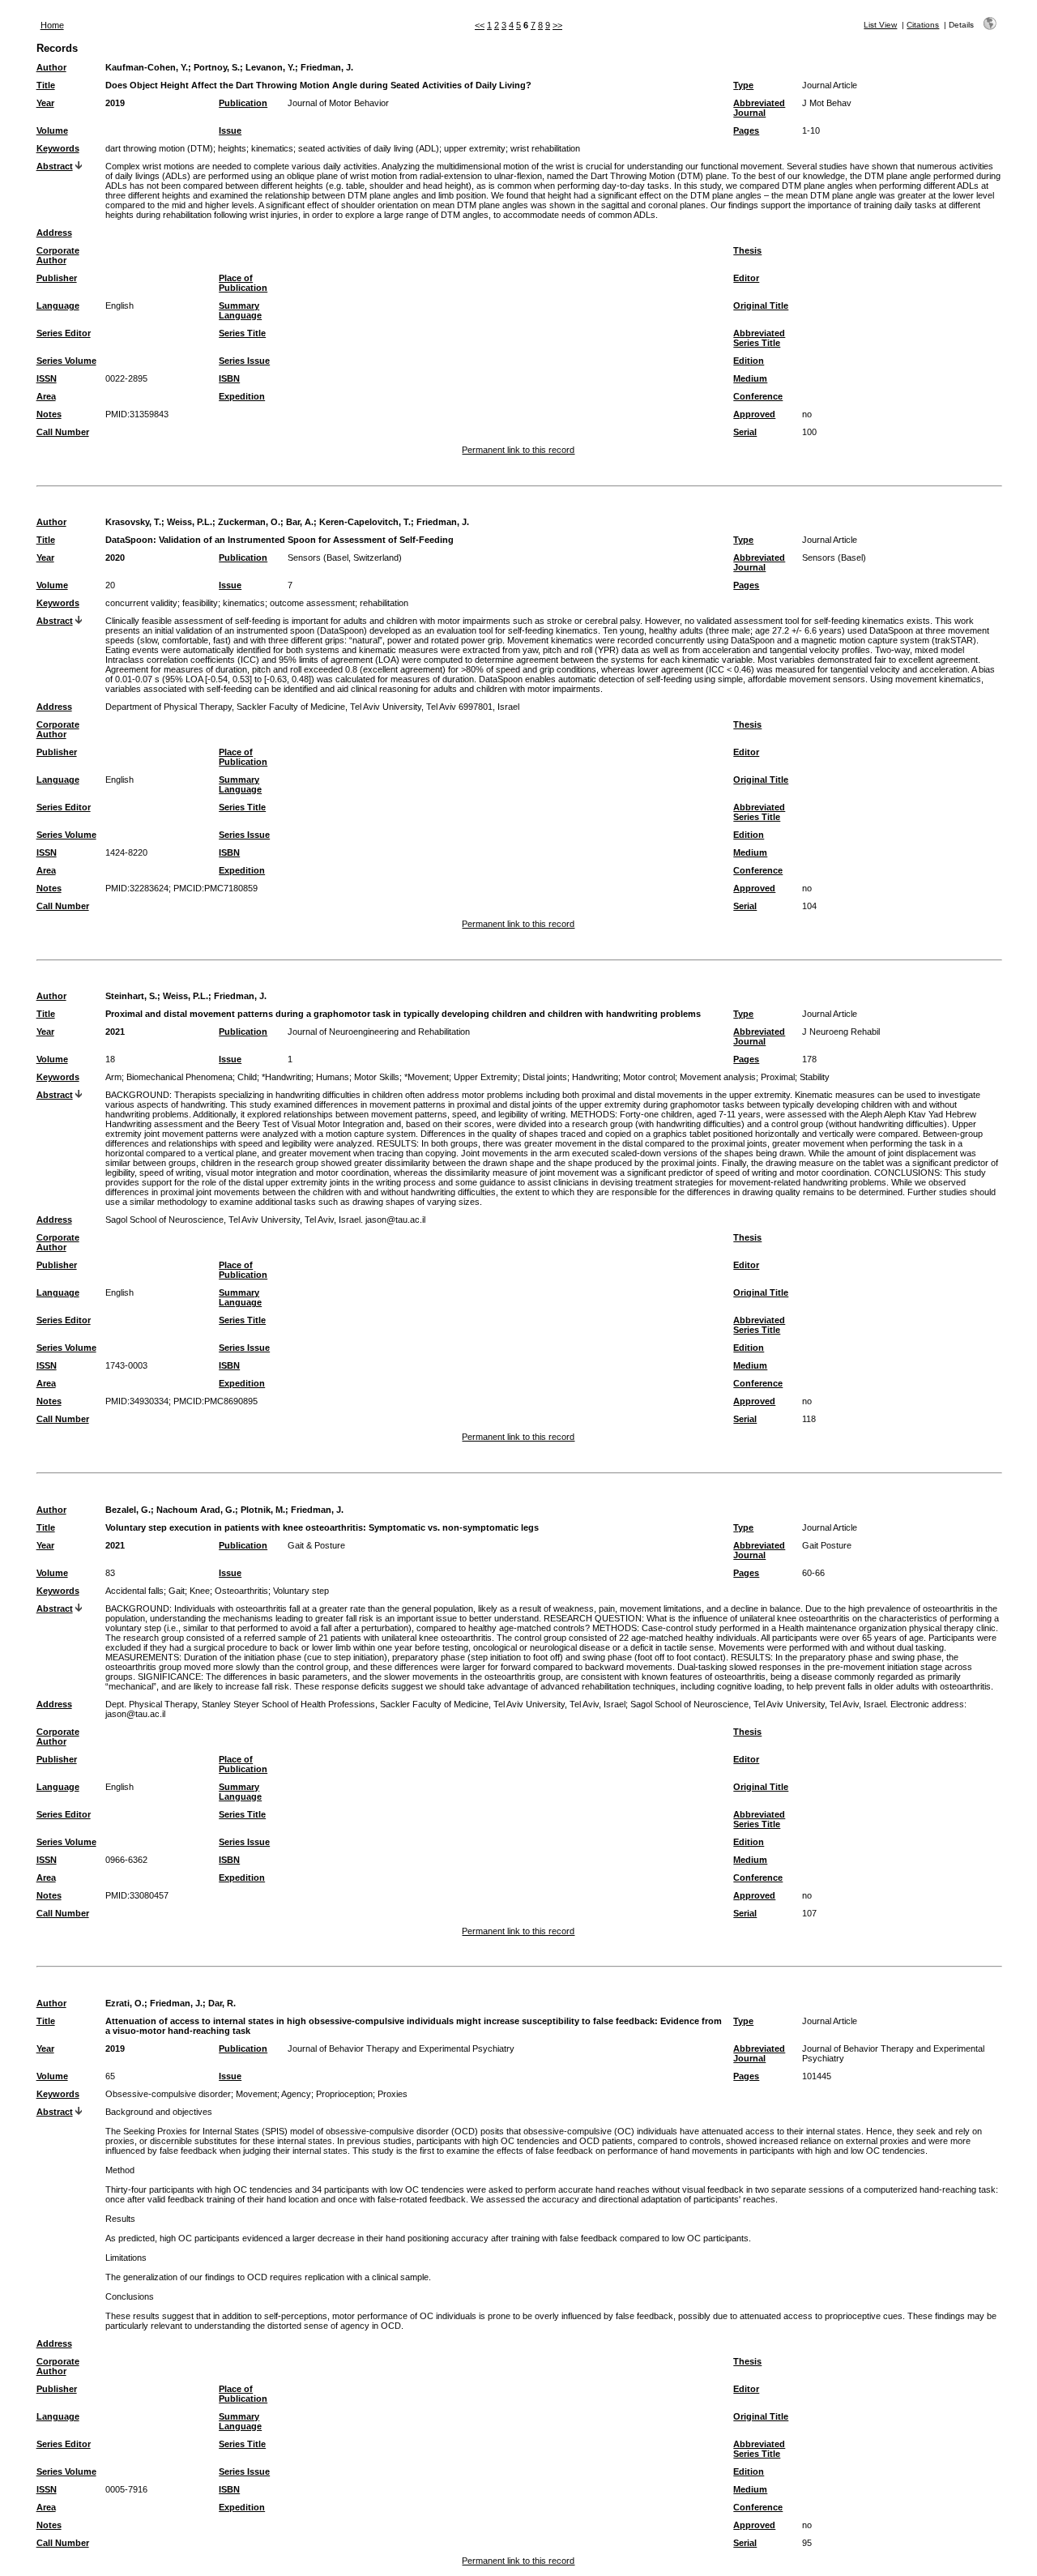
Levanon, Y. (270, 67)
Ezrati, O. (125, 2003)
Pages (746, 130)
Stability (815, 1077)
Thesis (747, 250)
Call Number (63, 432)
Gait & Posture (316, 1545)
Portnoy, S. (217, 67)
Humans (333, 1077)
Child (247, 1077)
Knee (200, 1591)
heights (232, 148)
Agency (296, 2094)
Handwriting (595, 1077)
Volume (52, 130)
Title (46, 85)
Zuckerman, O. (249, 522)
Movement (256, 2094)
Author (51, 67)
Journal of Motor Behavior (338, 103)
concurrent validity (141, 603)
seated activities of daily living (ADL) (369, 148)
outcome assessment (312, 603)
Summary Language (240, 310)
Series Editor (64, 333)
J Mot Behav (827, 103)
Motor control (649, 1077)
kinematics (272, 148)
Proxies (393, 2094)
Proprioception (344, 2094)
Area (46, 396)
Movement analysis (718, 1077)
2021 (115, 1032)
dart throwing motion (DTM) (159, 148)
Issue (230, 130)
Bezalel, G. (128, 1510)
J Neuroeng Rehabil (841, 1032)
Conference (758, 396)
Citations (923, 25)
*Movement (427, 1077)
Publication (243, 103)
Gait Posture (827, 1545)
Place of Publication (243, 283)
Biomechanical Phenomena (179, 1077)
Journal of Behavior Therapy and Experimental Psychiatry (401, 2048)
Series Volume (66, 361)
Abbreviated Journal (759, 108)
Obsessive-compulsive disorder (168, 2094)
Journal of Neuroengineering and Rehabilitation (379, 1032)
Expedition (242, 396)
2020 (115, 557)
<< (480, 25)
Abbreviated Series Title (759, 338)
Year (45, 103)
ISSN (47, 378)
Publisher (57, 278)
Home (52, 25)
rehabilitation (384, 603)
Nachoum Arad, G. (196, 1510)
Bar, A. (300, 522)
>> (557, 25)
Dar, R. (222, 2003)
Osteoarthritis (241, 1591)
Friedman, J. (327, 67)
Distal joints (545, 1077)
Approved (754, 414)
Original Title (761, 305)
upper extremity (475, 148)
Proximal (778, 1077)
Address (54, 233)
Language (58, 305)
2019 (115, 103)
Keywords (58, 148)
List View (880, 25)
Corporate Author (58, 255)
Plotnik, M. (263, 1510)
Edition (749, 361)
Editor (746, 278)
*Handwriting (286, 1077)
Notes (49, 414)
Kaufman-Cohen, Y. (147, 67)
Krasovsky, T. (133, 522)
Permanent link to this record (518, 450)
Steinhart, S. (131, 996)
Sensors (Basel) (834, 557)
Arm (113, 1077)
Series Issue (244, 361)
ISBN (229, 378)
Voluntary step (301, 1591)
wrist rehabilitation (545, 148)
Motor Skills (377, 1077)
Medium (750, 378)
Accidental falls (134, 1591)
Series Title (242, 333)
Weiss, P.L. (190, 522)
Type (743, 85)
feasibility (200, 603)
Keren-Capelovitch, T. (365, 522)
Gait (177, 1591)
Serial (745, 432)
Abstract (55, 166)
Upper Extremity (486, 1077)
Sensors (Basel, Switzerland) (345, 557)
